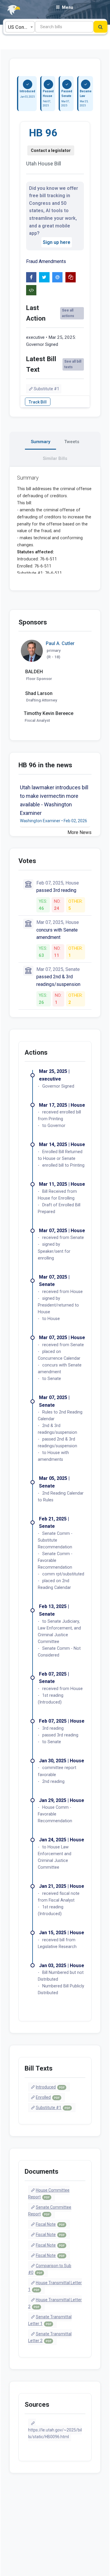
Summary (40, 442)
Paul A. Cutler (60, 643)
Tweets (72, 442)
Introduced (50, 2087)
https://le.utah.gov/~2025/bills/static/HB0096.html (55, 2433)
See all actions (68, 313)
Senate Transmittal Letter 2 (50, 2337)
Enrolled (48, 2097)
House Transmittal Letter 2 (55, 2303)
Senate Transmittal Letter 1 (50, 2320)
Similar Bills (55, 458)
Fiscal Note (50, 2224)
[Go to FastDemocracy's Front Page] (10, 10)
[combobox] (20, 27)
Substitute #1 (46, 389)
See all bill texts (73, 364)
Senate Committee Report (50, 2211)
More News (79, 832)
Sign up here (57, 242)
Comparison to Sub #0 (50, 2269)
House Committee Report (49, 2194)
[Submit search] (100, 27)
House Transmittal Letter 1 (55, 2286)
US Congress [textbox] (21, 27)
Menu (67, 7)
